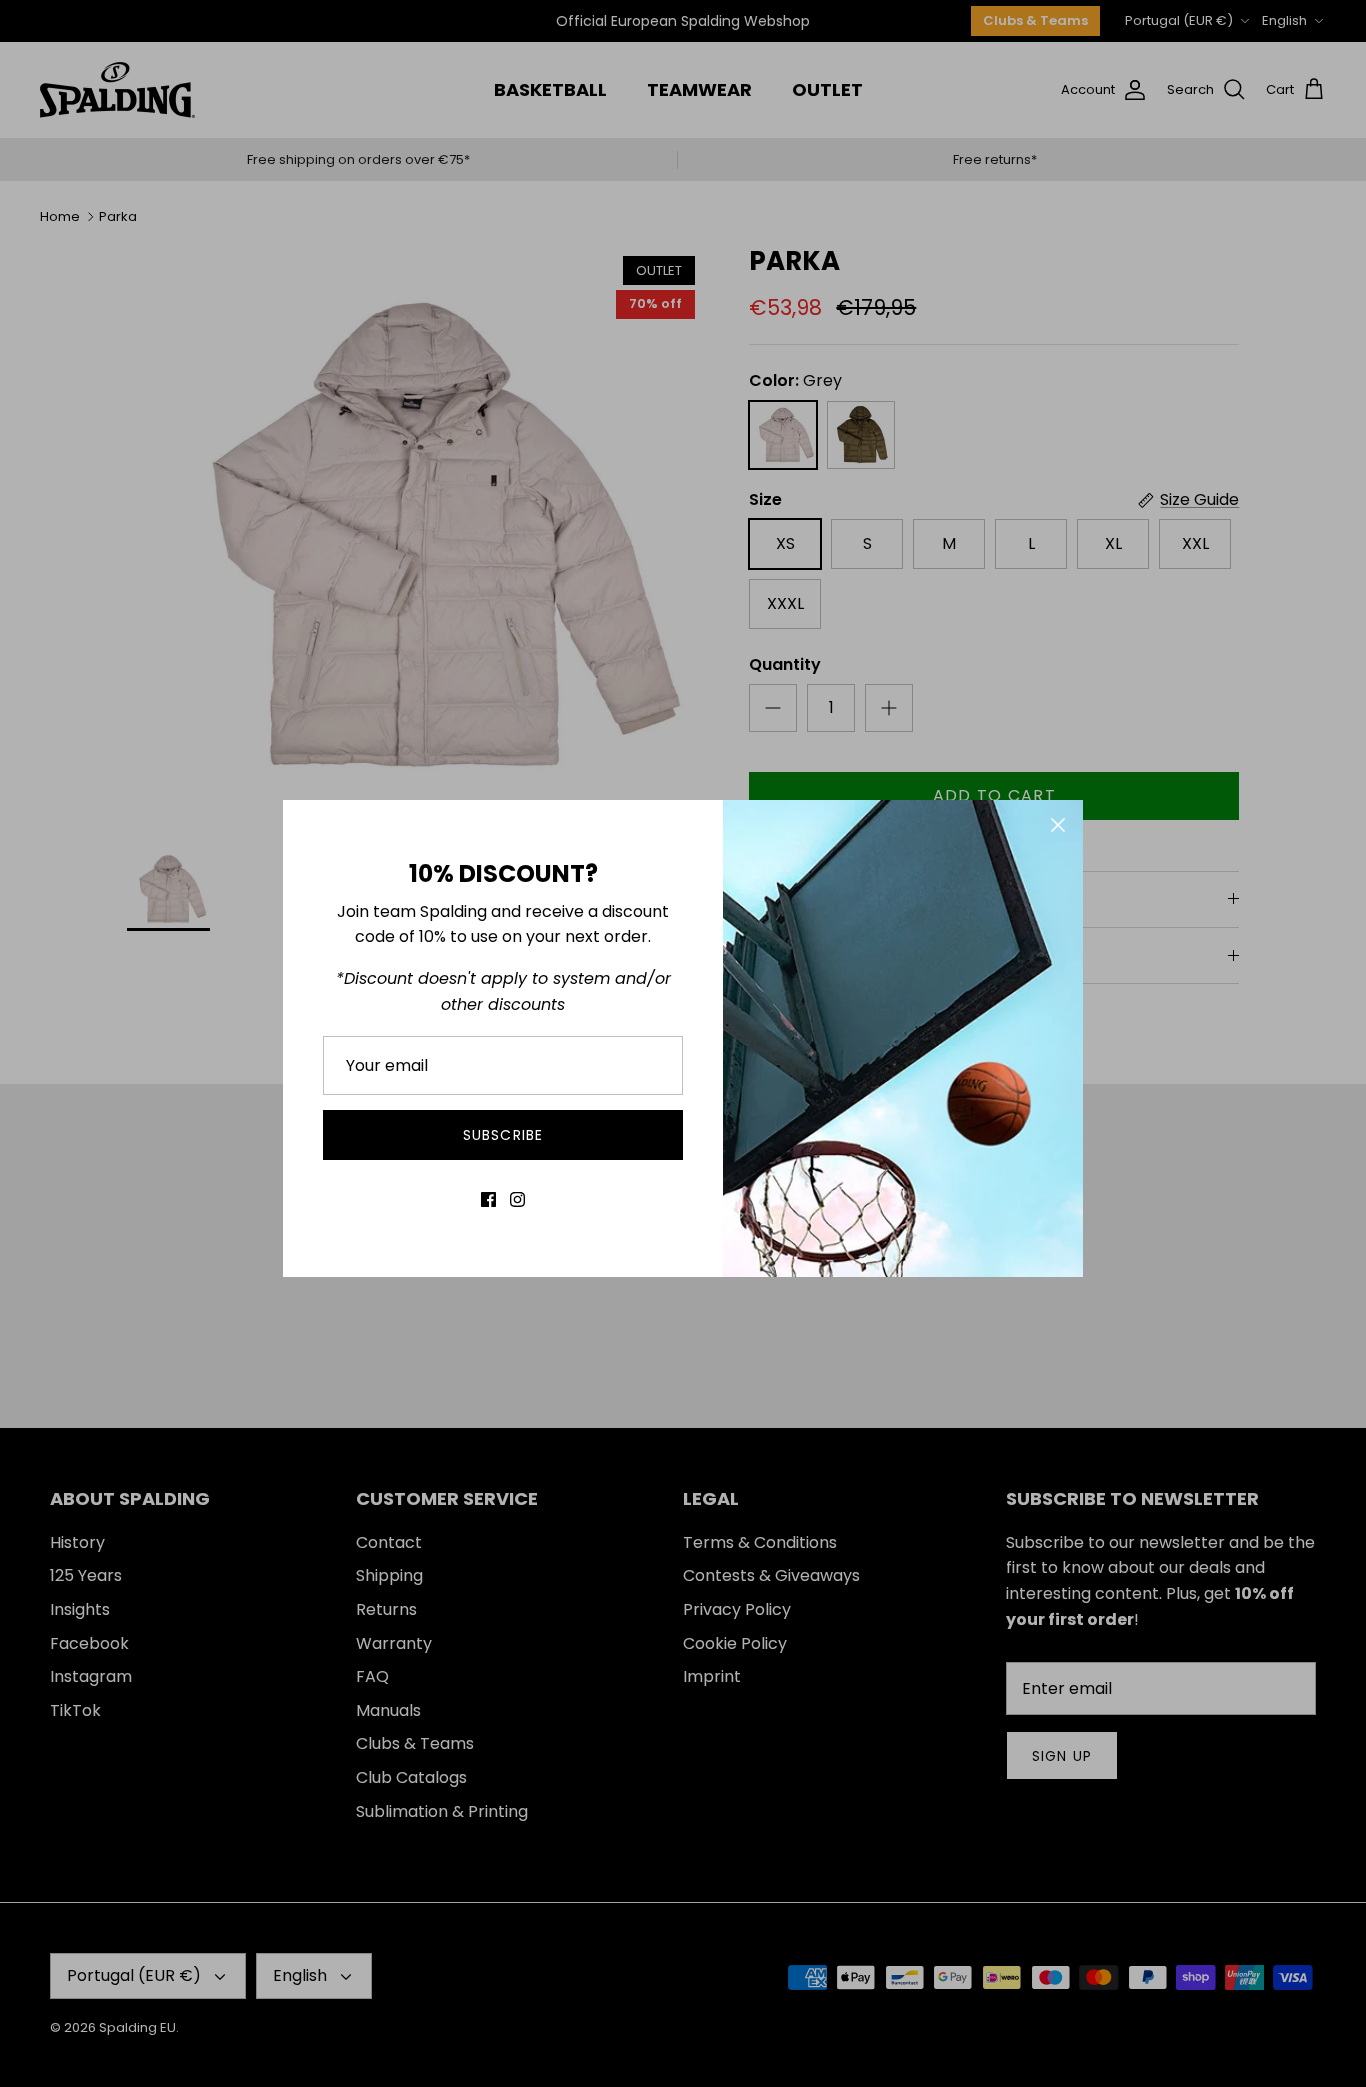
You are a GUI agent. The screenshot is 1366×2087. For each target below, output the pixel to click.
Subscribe (503, 1135)
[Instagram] (517, 1199)
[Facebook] (488, 1199)
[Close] (1058, 825)
